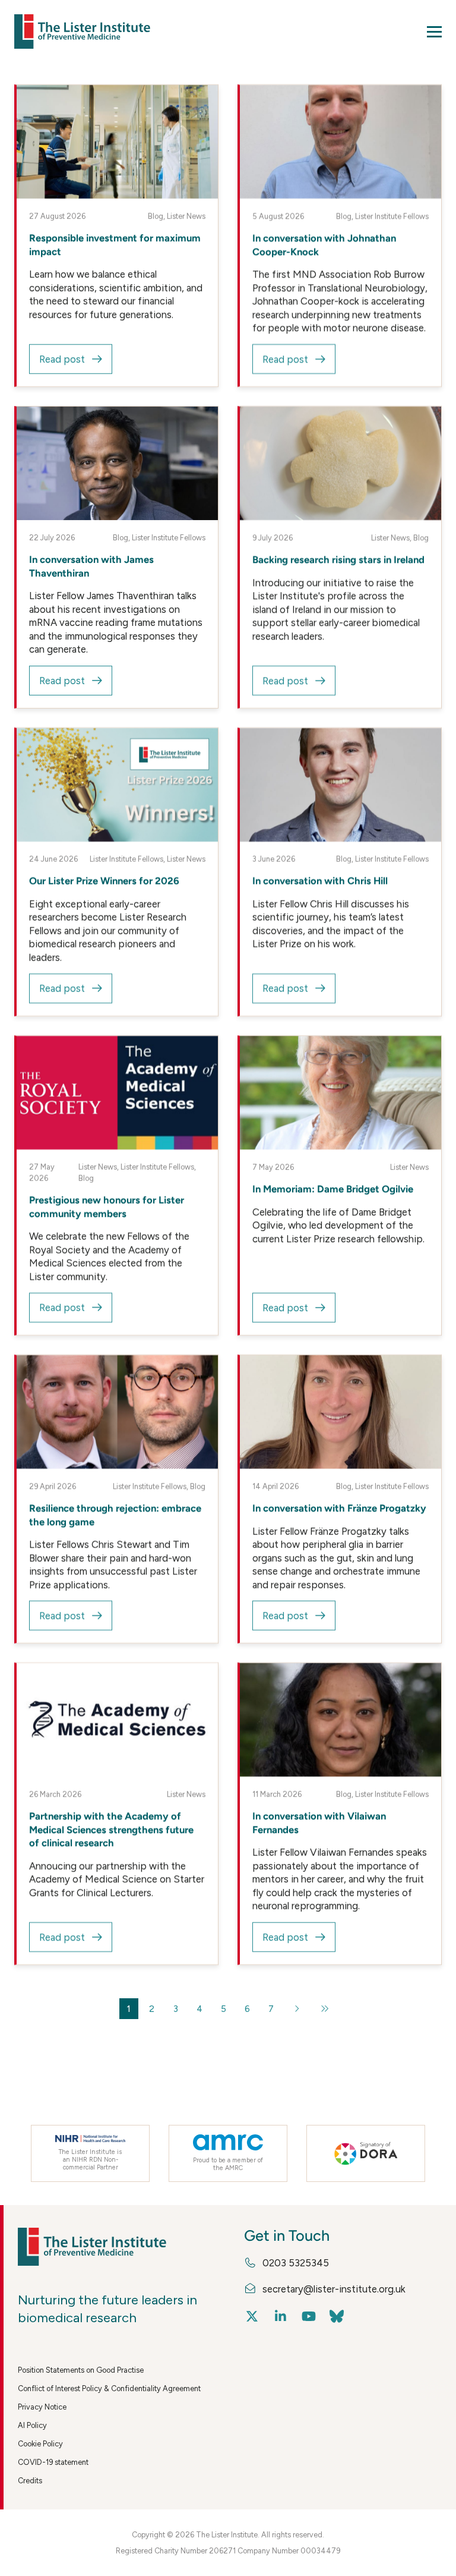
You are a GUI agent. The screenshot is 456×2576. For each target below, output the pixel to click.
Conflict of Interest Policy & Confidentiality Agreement (109, 2388)
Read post (62, 359)
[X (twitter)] (252, 2317)
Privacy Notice (42, 2407)
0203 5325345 (296, 2263)
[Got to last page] (324, 2009)
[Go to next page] (297, 2009)
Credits (30, 2481)
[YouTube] (308, 2317)
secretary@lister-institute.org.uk (334, 2289)
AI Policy (32, 2425)
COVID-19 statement (53, 2462)
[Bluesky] (337, 2317)
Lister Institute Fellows (392, 217)
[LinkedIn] (281, 2317)
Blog (156, 217)
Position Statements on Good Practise (81, 2370)
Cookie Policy (40, 2444)
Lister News (186, 217)
